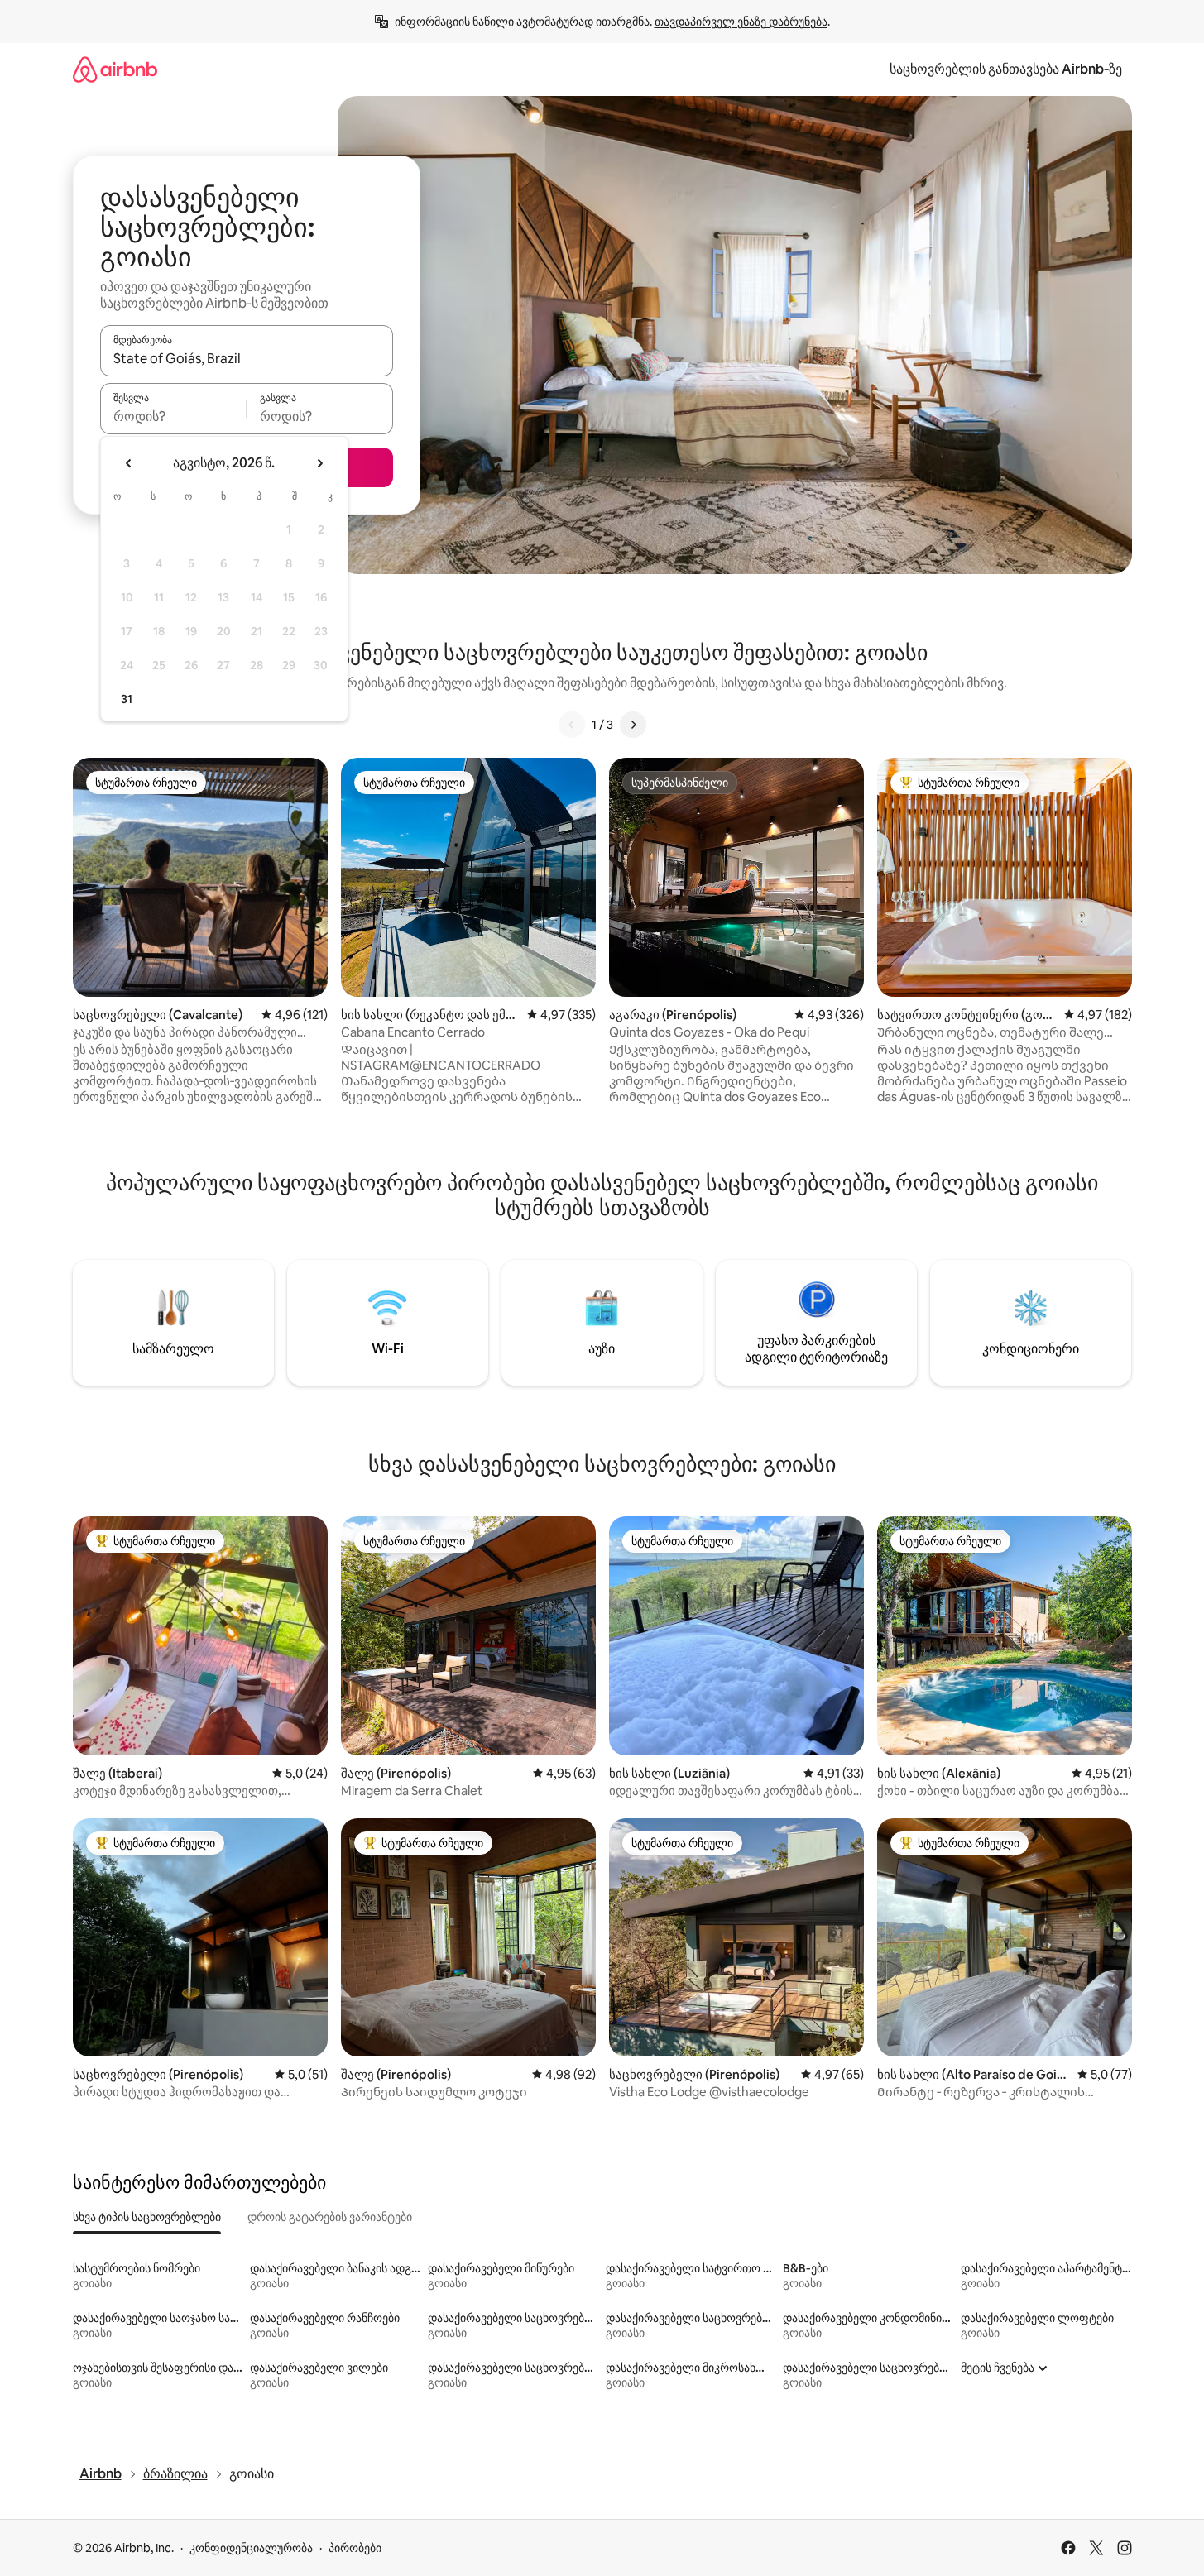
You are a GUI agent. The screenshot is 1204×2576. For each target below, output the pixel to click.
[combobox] (247, 358)
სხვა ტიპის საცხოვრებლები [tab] (147, 2217)
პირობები (355, 2548)
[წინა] (572, 725)
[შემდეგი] (633, 725)
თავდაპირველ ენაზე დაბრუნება (741, 22)
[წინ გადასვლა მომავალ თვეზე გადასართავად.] (319, 463)
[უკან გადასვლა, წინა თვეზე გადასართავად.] (129, 463)
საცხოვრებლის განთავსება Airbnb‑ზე (1006, 69)
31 (127, 699)
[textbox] (173, 416)
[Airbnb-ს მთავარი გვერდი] (115, 69)
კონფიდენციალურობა (251, 2548)
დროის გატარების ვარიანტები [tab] (330, 2217)
